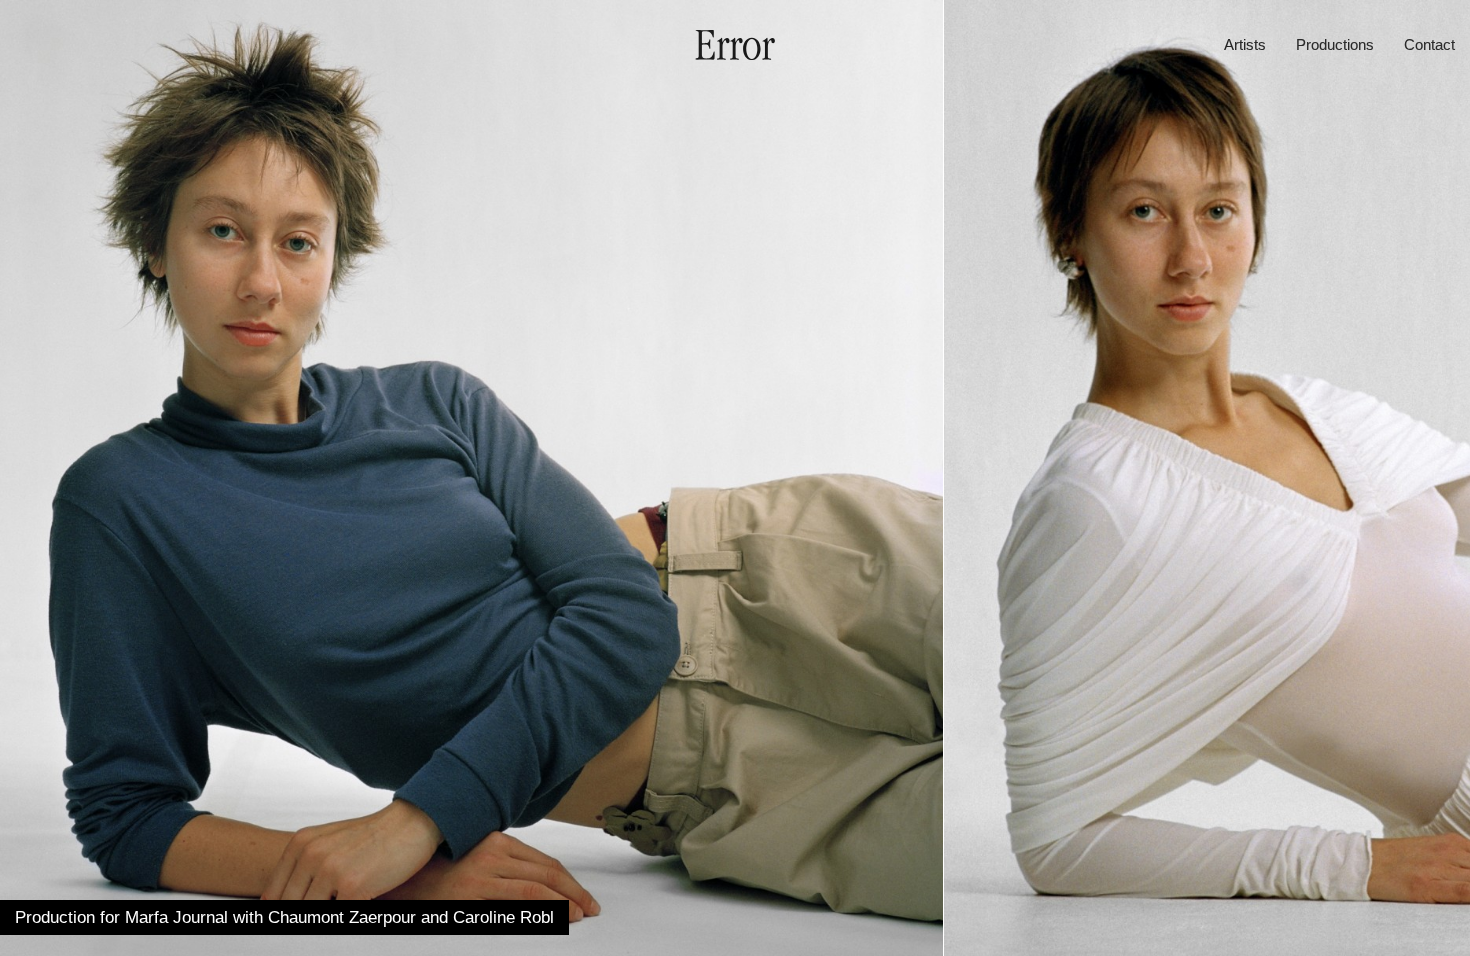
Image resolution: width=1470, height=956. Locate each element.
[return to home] (735, 54)
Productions (1335, 44)
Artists (1245, 44)
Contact (1429, 44)
